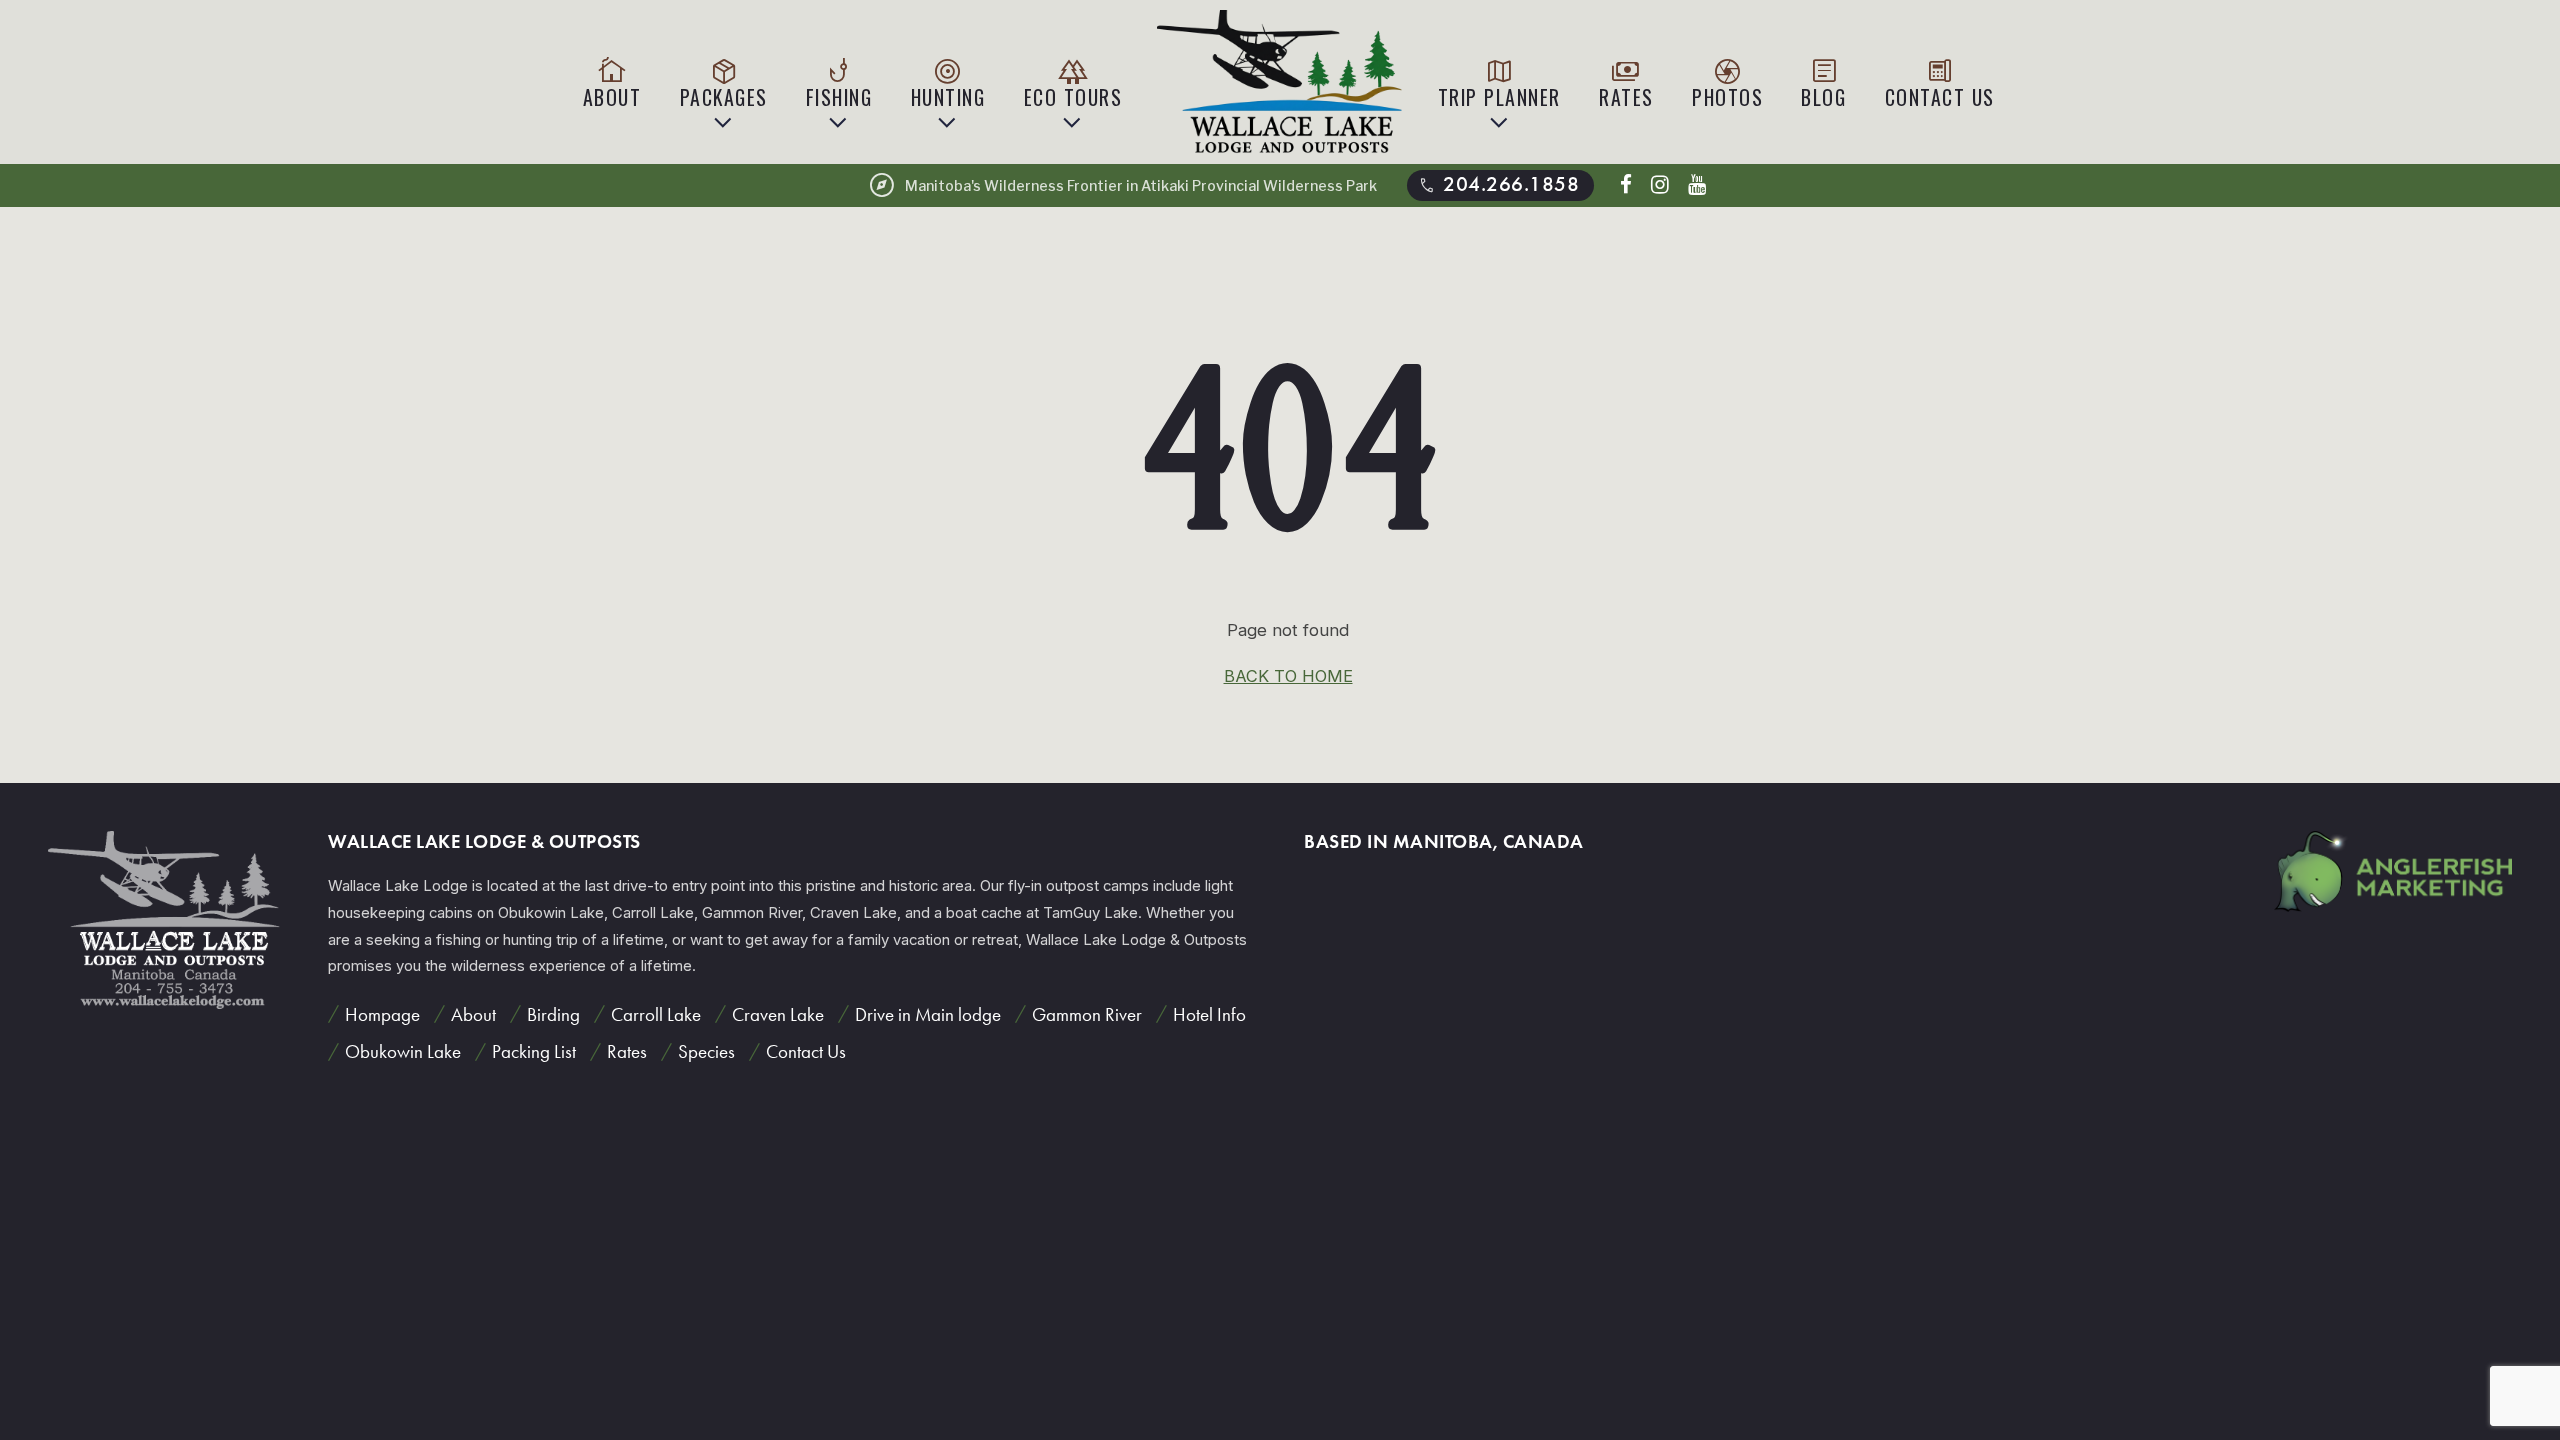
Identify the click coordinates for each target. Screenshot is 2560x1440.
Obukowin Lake (403, 1051)
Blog (1823, 82)
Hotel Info (1209, 1014)
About (612, 82)
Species (706, 1051)
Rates (1626, 82)
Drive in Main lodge (928, 1014)
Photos (1727, 82)
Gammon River (1087, 1014)
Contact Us (1940, 82)
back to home (1288, 676)
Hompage (382, 1014)
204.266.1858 (1498, 185)
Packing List (534, 1051)
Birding (553, 1014)
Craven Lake (778, 1014)
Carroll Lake (656, 1014)
